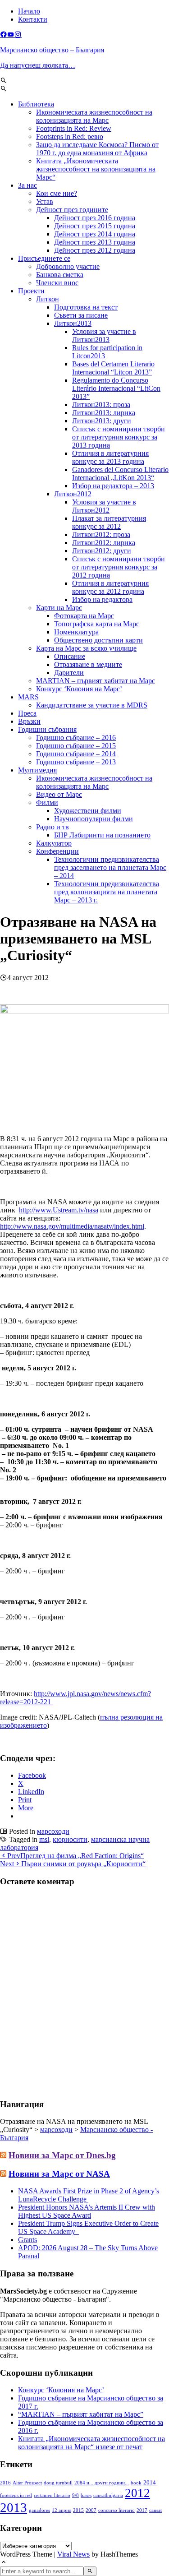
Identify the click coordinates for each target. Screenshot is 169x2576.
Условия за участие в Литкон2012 (104, 506)
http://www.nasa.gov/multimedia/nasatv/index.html (72, 1226)
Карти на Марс (59, 608)
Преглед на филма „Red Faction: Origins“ (75, 1856)
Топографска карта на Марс (97, 624)
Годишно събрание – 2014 (76, 754)
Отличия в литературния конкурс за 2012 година (110, 587)
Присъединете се (44, 258)
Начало (29, 11)
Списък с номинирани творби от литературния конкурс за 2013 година (119, 437)
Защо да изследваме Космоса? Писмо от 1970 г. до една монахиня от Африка (97, 149)
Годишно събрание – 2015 (76, 746)
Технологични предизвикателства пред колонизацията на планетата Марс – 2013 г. (107, 892)
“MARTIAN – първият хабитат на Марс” (81, 2414)
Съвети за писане (81, 315)
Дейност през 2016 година (95, 218)
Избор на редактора (102, 599)
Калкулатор (54, 843)
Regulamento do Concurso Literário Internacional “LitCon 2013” (116, 388)
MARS (28, 697)
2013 (14, 2507)
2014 (150, 2483)
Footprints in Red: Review (74, 128)
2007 (91, 2510)
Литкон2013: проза (101, 405)
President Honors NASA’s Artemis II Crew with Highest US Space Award (87, 2211)
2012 (137, 2493)
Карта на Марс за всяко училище (86, 648)
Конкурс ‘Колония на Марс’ (79, 689)
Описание (70, 656)
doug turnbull (58, 2483)
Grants (27, 2240)
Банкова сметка (60, 275)
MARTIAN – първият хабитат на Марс (96, 681)
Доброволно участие (68, 266)
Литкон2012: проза (101, 534)
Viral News (73, 2554)
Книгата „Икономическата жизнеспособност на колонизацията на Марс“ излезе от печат (91, 2443)
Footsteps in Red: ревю (70, 136)
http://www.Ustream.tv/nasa (59, 1210)
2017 (142, 2510)
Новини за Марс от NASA (59, 2174)
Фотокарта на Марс (84, 616)
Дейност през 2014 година (95, 234)
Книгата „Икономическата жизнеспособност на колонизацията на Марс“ (96, 169)
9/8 (75, 2495)
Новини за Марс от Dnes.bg (62, 2155)
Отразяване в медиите (88, 664)
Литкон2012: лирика (104, 543)
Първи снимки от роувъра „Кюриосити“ (73, 1864)
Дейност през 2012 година (95, 250)
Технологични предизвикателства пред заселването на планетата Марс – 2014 (110, 867)
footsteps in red (16, 2495)
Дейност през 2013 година (95, 242)
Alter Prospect (27, 2483)
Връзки (29, 721)
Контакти (33, 19)
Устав (45, 201)
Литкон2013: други (102, 421)
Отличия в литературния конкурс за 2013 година (110, 457)
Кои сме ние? (57, 193)
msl (44, 1839)
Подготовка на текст (86, 307)
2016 (5, 2483)
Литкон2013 (73, 323)
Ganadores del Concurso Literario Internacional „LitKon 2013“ (120, 474)
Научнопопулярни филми (94, 819)
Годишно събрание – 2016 (76, 738)
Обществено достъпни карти (98, 640)
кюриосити (70, 1839)
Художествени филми (88, 811)
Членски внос (57, 283)
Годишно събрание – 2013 (76, 762)
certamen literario (52, 2495)
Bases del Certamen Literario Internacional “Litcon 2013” (113, 368)
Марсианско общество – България (52, 50)
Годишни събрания (47, 729)
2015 (78, 2510)
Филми (47, 802)
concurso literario (116, 2510)
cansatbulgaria (108, 2495)
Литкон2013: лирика (104, 413)
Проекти (31, 291)
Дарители (69, 673)
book (136, 2483)
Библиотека (36, 104)
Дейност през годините (72, 210)
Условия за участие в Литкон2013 (104, 335)
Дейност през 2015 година (95, 226)
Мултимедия (37, 770)
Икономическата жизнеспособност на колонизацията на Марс (94, 116)
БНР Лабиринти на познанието (102, 835)
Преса (27, 713)
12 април (62, 2510)
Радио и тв (53, 827)
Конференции (57, 851)
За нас (27, 185)
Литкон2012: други (102, 551)
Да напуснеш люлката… (38, 65)
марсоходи (53, 1831)
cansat (155, 2510)
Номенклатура (76, 632)
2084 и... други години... (102, 2483)
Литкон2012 (73, 494)
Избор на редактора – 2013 (113, 486)
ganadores (39, 2510)
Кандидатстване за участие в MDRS (92, 705)
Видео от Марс (59, 794)
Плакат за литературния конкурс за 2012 (109, 522)
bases (86, 2495)
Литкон (48, 299)
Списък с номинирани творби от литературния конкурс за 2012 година (119, 567)
